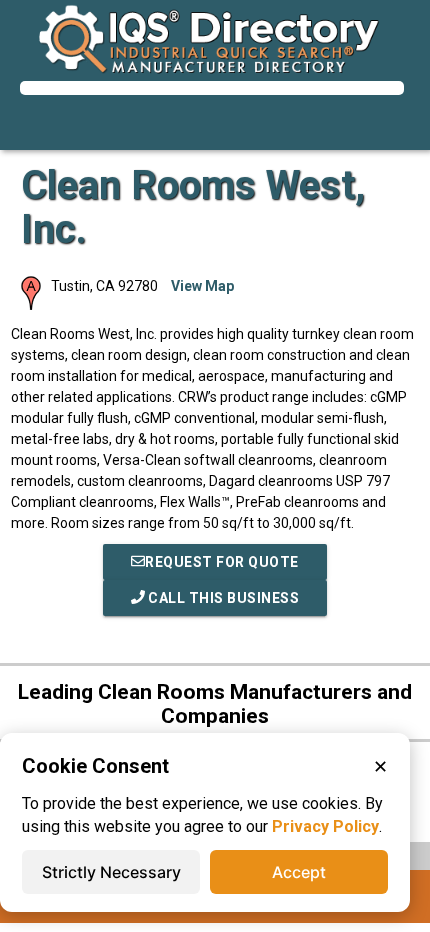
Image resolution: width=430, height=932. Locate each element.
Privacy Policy (325, 826)
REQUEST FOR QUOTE (222, 562)
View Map (202, 286)
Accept (299, 872)
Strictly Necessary (111, 872)
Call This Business (222, 598)
